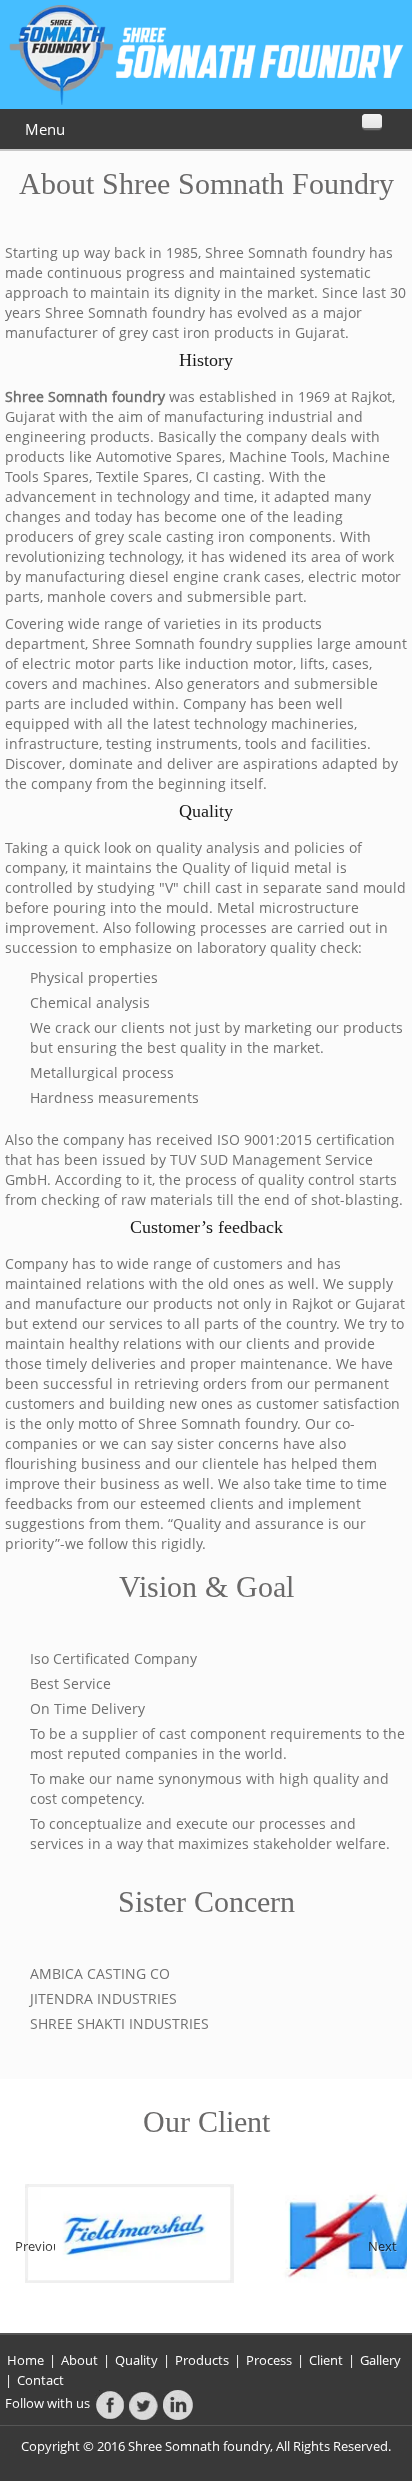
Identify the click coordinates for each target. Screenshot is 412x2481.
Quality (136, 2360)
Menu (45, 129)
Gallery (380, 2360)
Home (25, 2360)
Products (203, 2360)
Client (326, 2360)
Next (382, 2245)
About (81, 2360)
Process (269, 2360)
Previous (35, 2245)
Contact (40, 2380)
